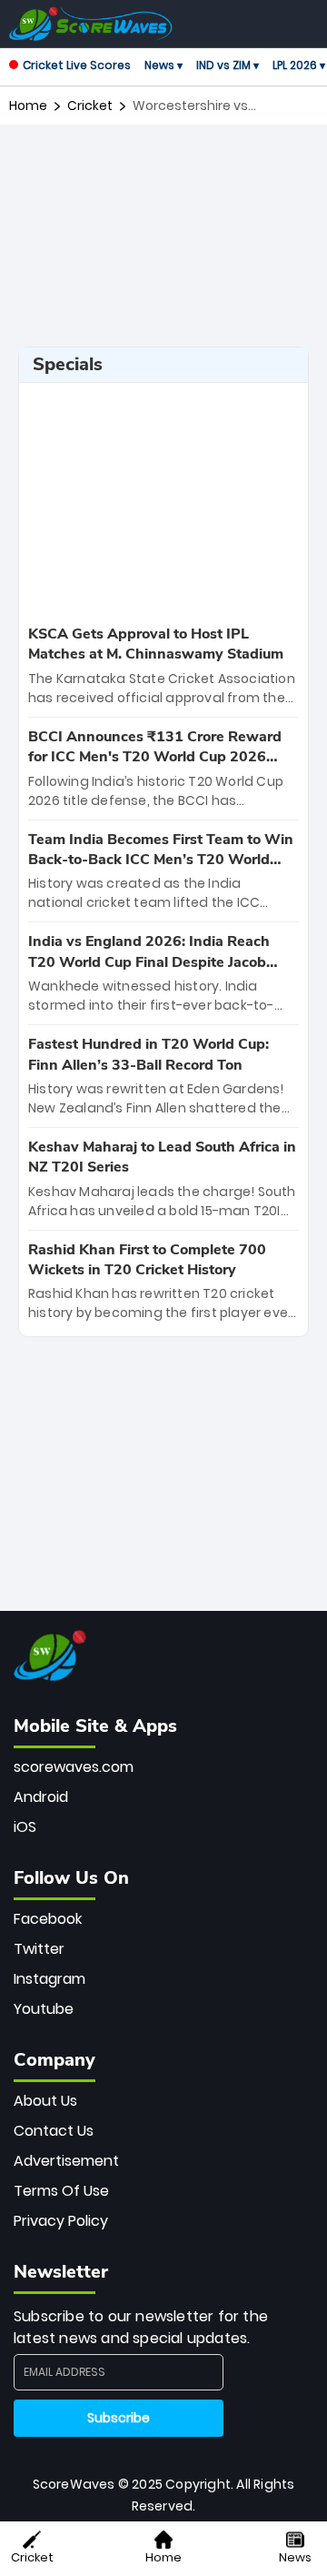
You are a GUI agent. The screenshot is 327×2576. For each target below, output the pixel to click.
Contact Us (54, 2131)
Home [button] (163, 2557)
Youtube (44, 2009)
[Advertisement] (163, 224)
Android (41, 1797)
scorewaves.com (74, 1767)
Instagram (50, 1979)
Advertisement (66, 2161)
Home (28, 106)
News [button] (295, 2557)
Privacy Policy (61, 2221)
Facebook (48, 1919)
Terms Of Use (61, 2191)
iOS (25, 1827)
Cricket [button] (32, 2557)
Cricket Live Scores (77, 65)
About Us (45, 2101)
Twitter (39, 1949)
